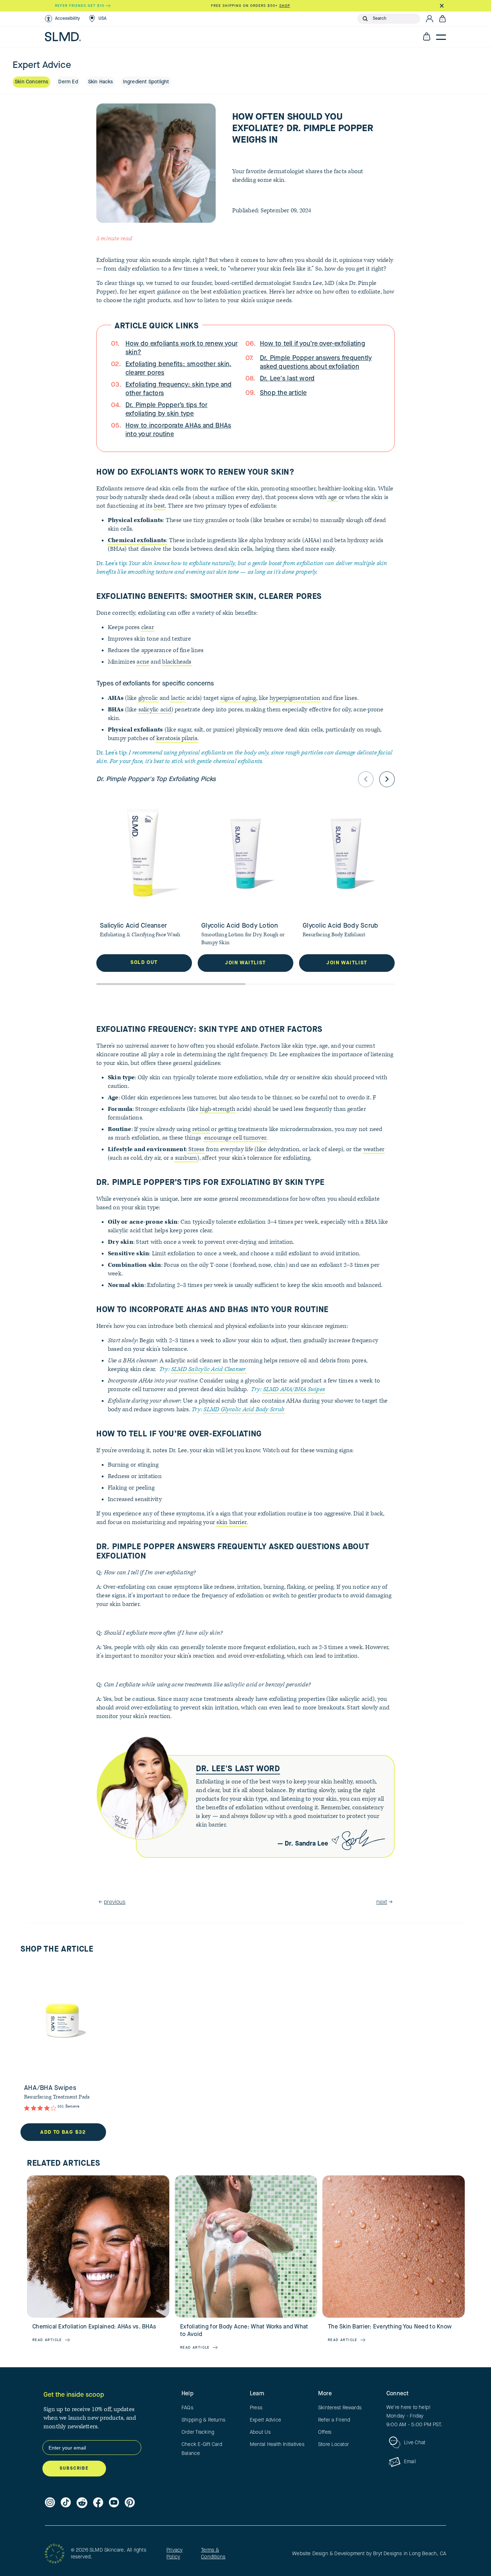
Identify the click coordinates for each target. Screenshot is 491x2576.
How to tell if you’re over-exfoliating (313, 344)
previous (115, 1902)
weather (374, 1149)
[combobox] (395, 19)
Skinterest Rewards (340, 2408)
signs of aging (238, 698)
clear (148, 627)
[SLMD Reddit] (82, 2503)
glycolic (148, 698)
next (382, 1902)
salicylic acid (155, 710)
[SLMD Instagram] (50, 2503)
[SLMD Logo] (63, 37)
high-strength (217, 1109)
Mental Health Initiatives (277, 2445)
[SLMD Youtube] (114, 2503)
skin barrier (231, 1522)
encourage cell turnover (235, 1138)
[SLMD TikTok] (66, 2503)
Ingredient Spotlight (146, 82)
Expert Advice (265, 2420)
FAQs (187, 2408)
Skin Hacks (100, 82)
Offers (325, 2432)
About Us (260, 2432)
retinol (201, 1129)
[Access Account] (430, 19)
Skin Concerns (31, 82)
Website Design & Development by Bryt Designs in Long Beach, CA (369, 2554)
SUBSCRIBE (74, 2469)
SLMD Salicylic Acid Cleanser (208, 1369)
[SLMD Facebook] (98, 2503)
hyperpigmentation (295, 698)
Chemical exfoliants (137, 540)
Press (256, 2408)
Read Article (47, 2340)
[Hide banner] (442, 6)
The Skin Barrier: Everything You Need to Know (390, 2327)
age (333, 497)
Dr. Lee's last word (287, 379)
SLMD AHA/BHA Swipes (294, 1389)
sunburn (186, 1158)
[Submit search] (365, 19)
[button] (62, 19)
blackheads (177, 662)
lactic (178, 698)
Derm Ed (68, 82)
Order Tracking (198, 2432)
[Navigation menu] (441, 37)
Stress (196, 1149)
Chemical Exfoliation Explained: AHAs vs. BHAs (94, 2327)
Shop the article (283, 393)
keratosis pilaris (177, 738)
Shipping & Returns (203, 2420)
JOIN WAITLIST (245, 963)
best (159, 506)
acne (143, 662)
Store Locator (333, 2445)
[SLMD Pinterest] (130, 2503)
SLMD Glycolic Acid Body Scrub (244, 1409)
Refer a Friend (334, 2420)
